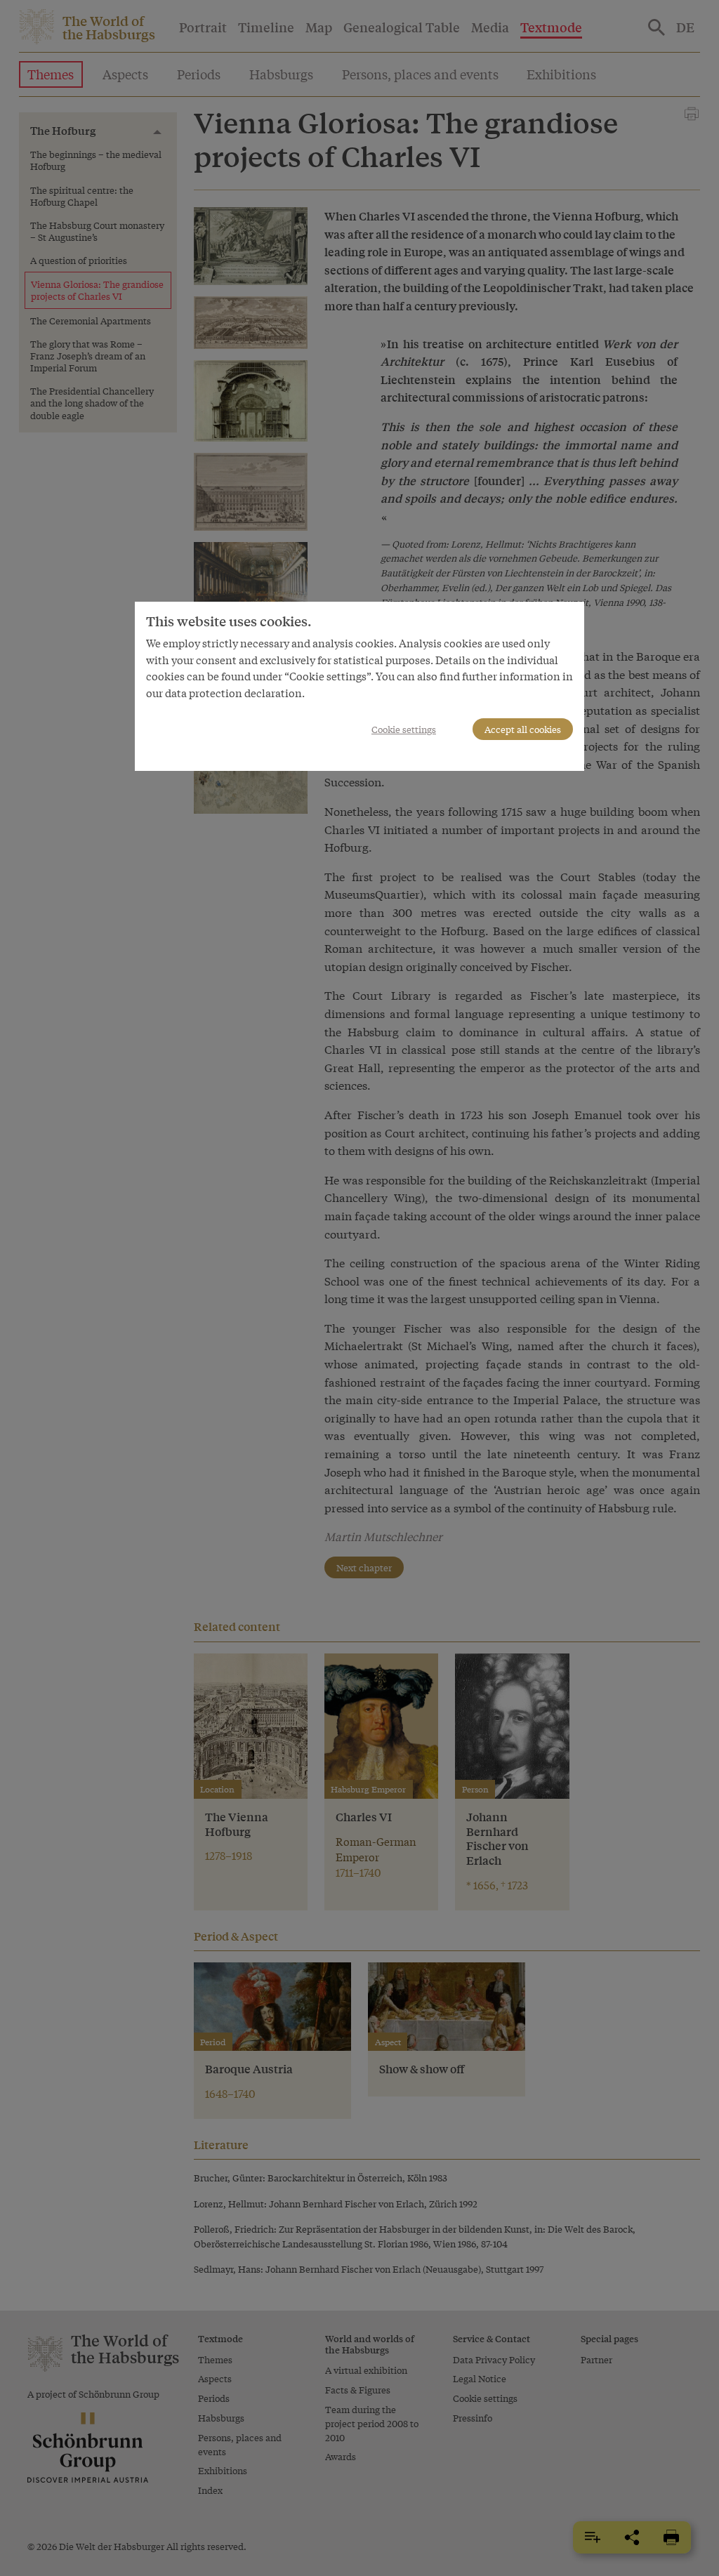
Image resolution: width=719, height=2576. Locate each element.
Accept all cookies (523, 729)
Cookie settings (404, 729)
